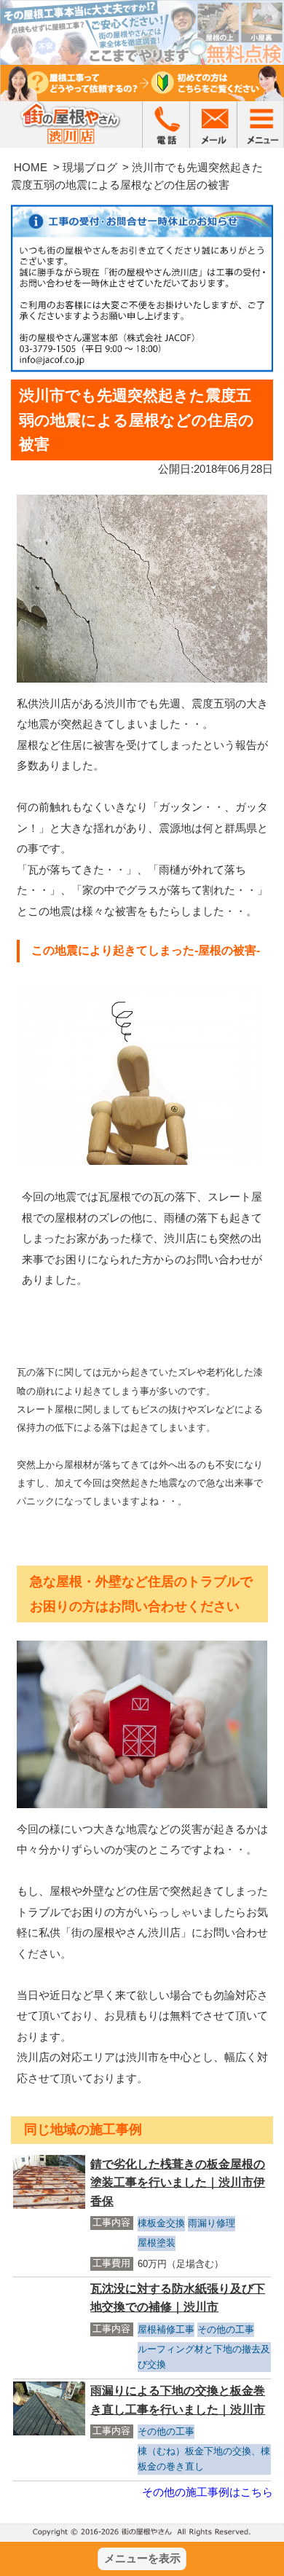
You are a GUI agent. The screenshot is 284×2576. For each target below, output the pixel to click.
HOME (31, 167)
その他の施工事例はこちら (208, 2492)
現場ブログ (90, 167)
